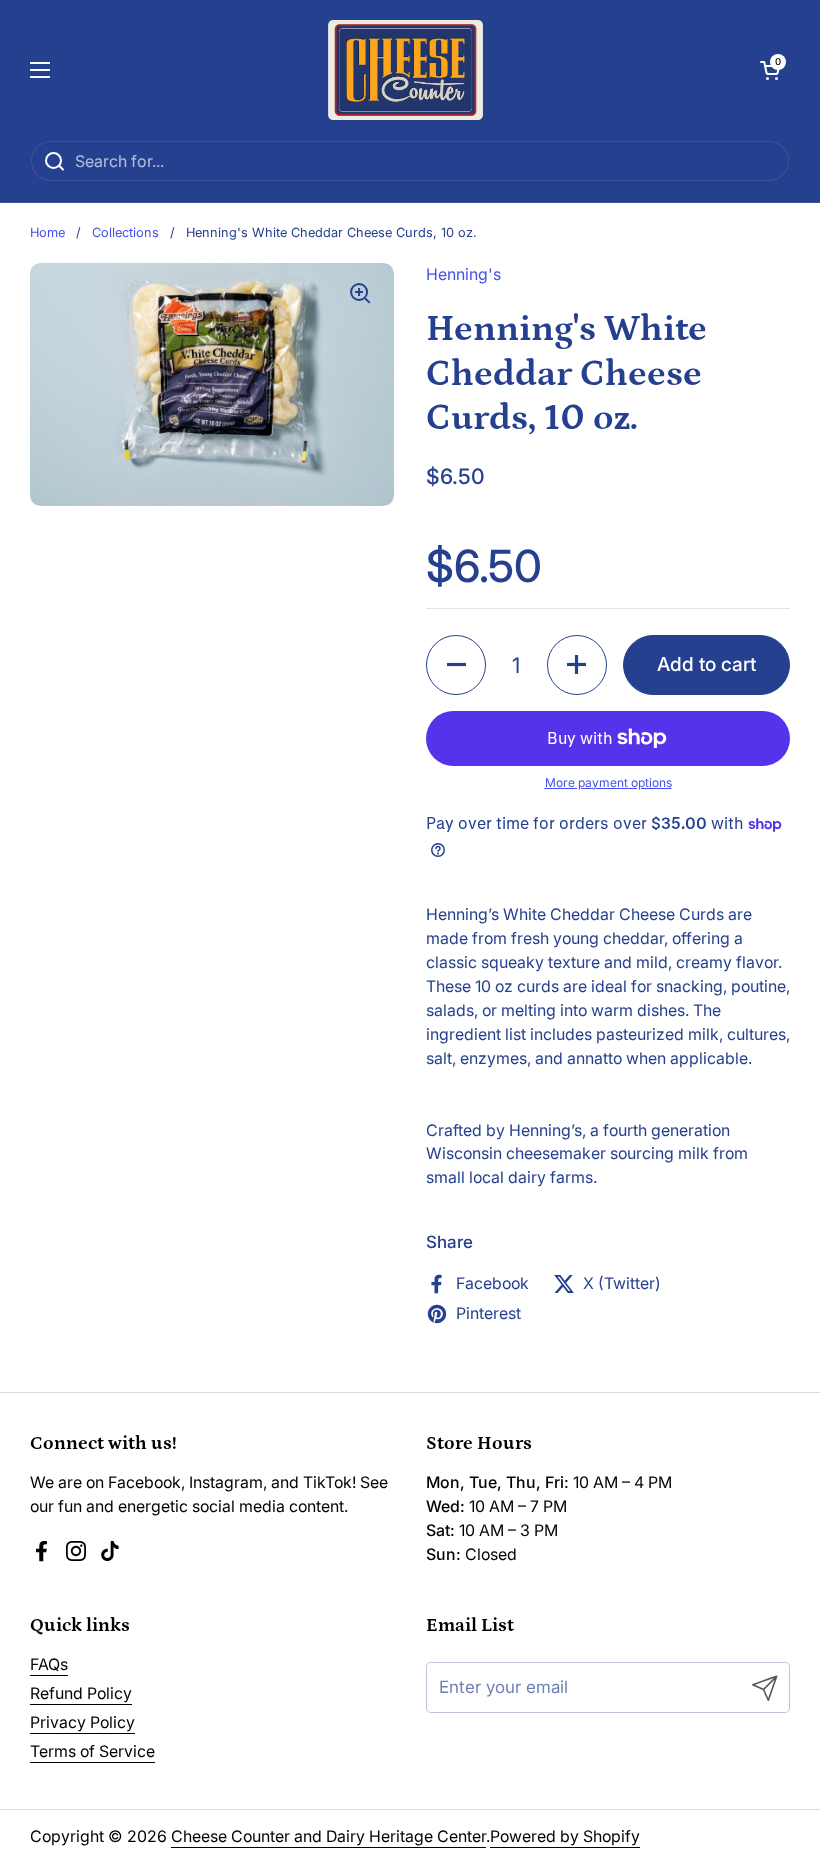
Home (47, 232)
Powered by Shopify (565, 1836)
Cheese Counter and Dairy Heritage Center (328, 1836)
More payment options (608, 782)
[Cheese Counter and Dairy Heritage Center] (405, 70)
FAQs (49, 1664)
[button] (770, 70)
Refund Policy (81, 1693)
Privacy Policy (82, 1722)
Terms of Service (92, 1751)
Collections (125, 232)
